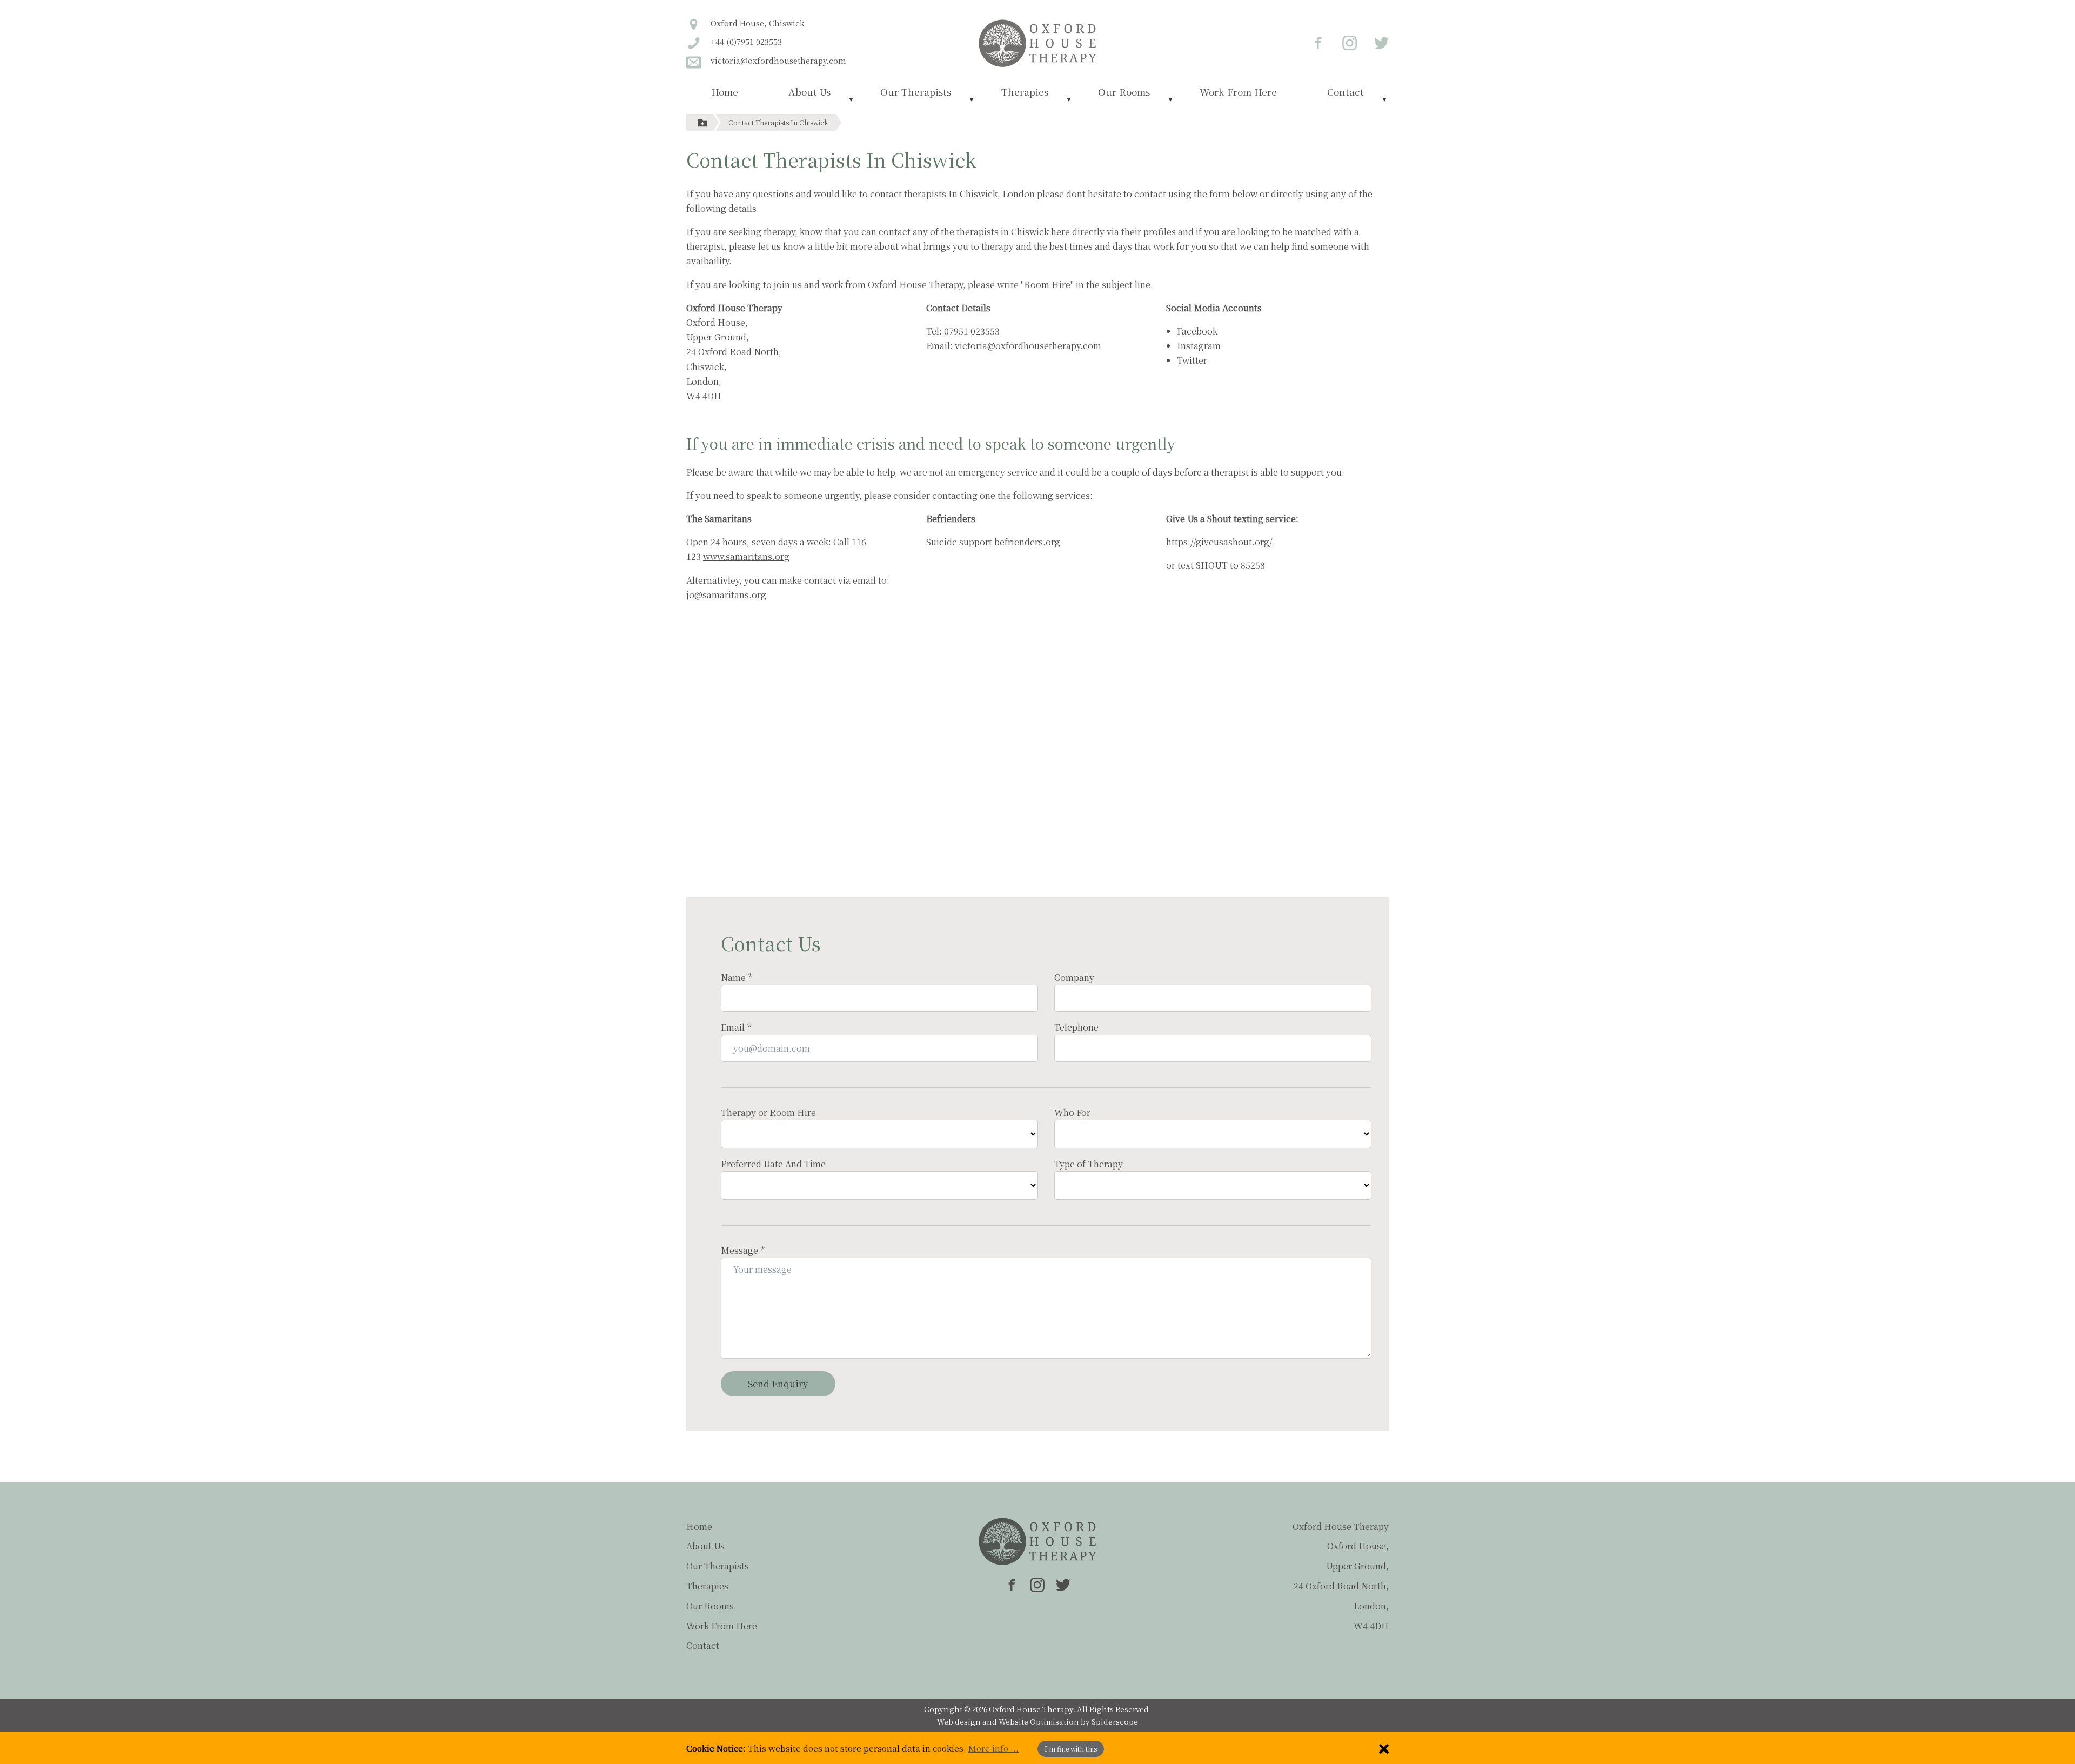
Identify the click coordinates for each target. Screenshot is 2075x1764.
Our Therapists (916, 92)
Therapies (1025, 92)
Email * (736, 1027)
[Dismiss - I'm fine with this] (1384, 1748)
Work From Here (1238, 92)
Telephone (1076, 1027)
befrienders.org (1027, 542)
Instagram (1199, 346)
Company (1074, 977)
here (1060, 232)
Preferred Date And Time (773, 1164)
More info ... (993, 1748)
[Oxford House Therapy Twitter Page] (1374, 42)
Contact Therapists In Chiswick (778, 122)
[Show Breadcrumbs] (702, 122)
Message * (743, 1250)
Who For (1072, 1112)
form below (1233, 194)
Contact (1346, 92)
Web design (959, 1721)
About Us (809, 92)
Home (725, 92)
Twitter (1192, 360)
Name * (737, 977)
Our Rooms (1124, 92)
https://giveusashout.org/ (1219, 542)
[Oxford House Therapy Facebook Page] (1312, 42)
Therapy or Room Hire (768, 1112)
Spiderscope (1115, 1721)
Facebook (1197, 331)
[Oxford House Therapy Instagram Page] (1343, 42)
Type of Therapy (1089, 1164)
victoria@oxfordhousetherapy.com (1028, 346)
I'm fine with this (1071, 1749)
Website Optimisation (1039, 1721)
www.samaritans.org (746, 556)
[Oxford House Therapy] (1037, 42)
